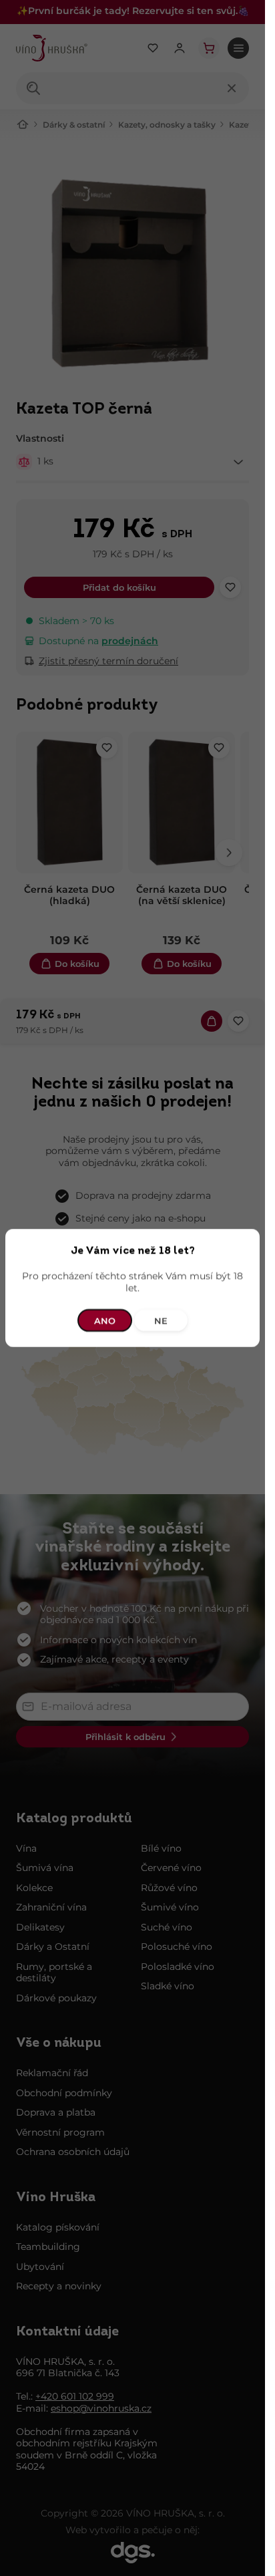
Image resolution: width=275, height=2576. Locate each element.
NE (161, 1320)
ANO (105, 1320)
